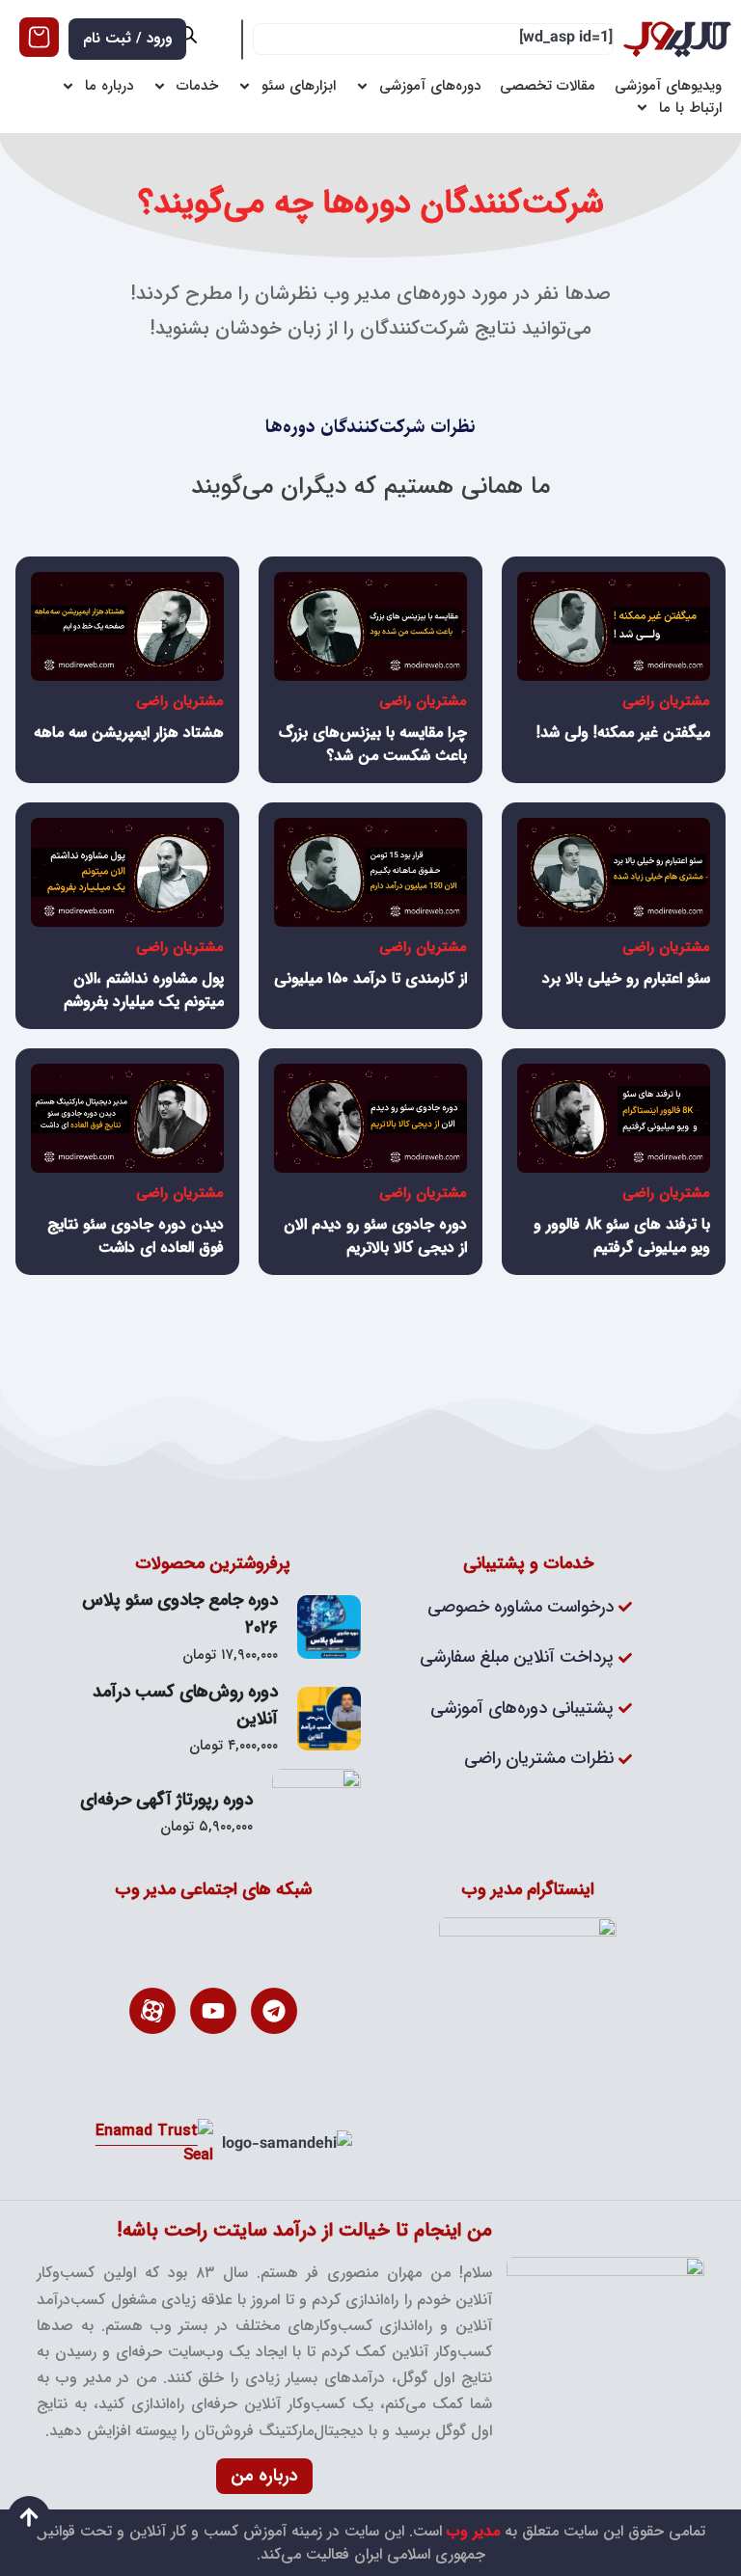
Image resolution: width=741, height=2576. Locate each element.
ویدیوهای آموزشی (668, 86)
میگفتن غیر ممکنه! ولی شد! (623, 732)
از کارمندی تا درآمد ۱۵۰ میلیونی (370, 978)
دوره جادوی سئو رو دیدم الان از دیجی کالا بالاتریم (375, 1236)
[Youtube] (213, 2011)
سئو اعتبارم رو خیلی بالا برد (626, 978)
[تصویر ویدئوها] (614, 626)
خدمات (197, 86)
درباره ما (109, 86)
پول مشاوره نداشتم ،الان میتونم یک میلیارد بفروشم (144, 990)
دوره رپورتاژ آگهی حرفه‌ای (166, 1800)
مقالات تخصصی (548, 86)
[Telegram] (274, 2011)
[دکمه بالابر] (29, 2517)
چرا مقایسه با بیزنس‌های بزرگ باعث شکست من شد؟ (373, 744)
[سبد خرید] (39, 37)
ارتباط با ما (690, 108)
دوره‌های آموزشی (430, 86)
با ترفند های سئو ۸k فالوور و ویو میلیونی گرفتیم (622, 1236)
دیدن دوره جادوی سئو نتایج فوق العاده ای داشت (136, 1236)
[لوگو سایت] (677, 39)
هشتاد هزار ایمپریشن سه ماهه (129, 732)
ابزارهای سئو (299, 86)
